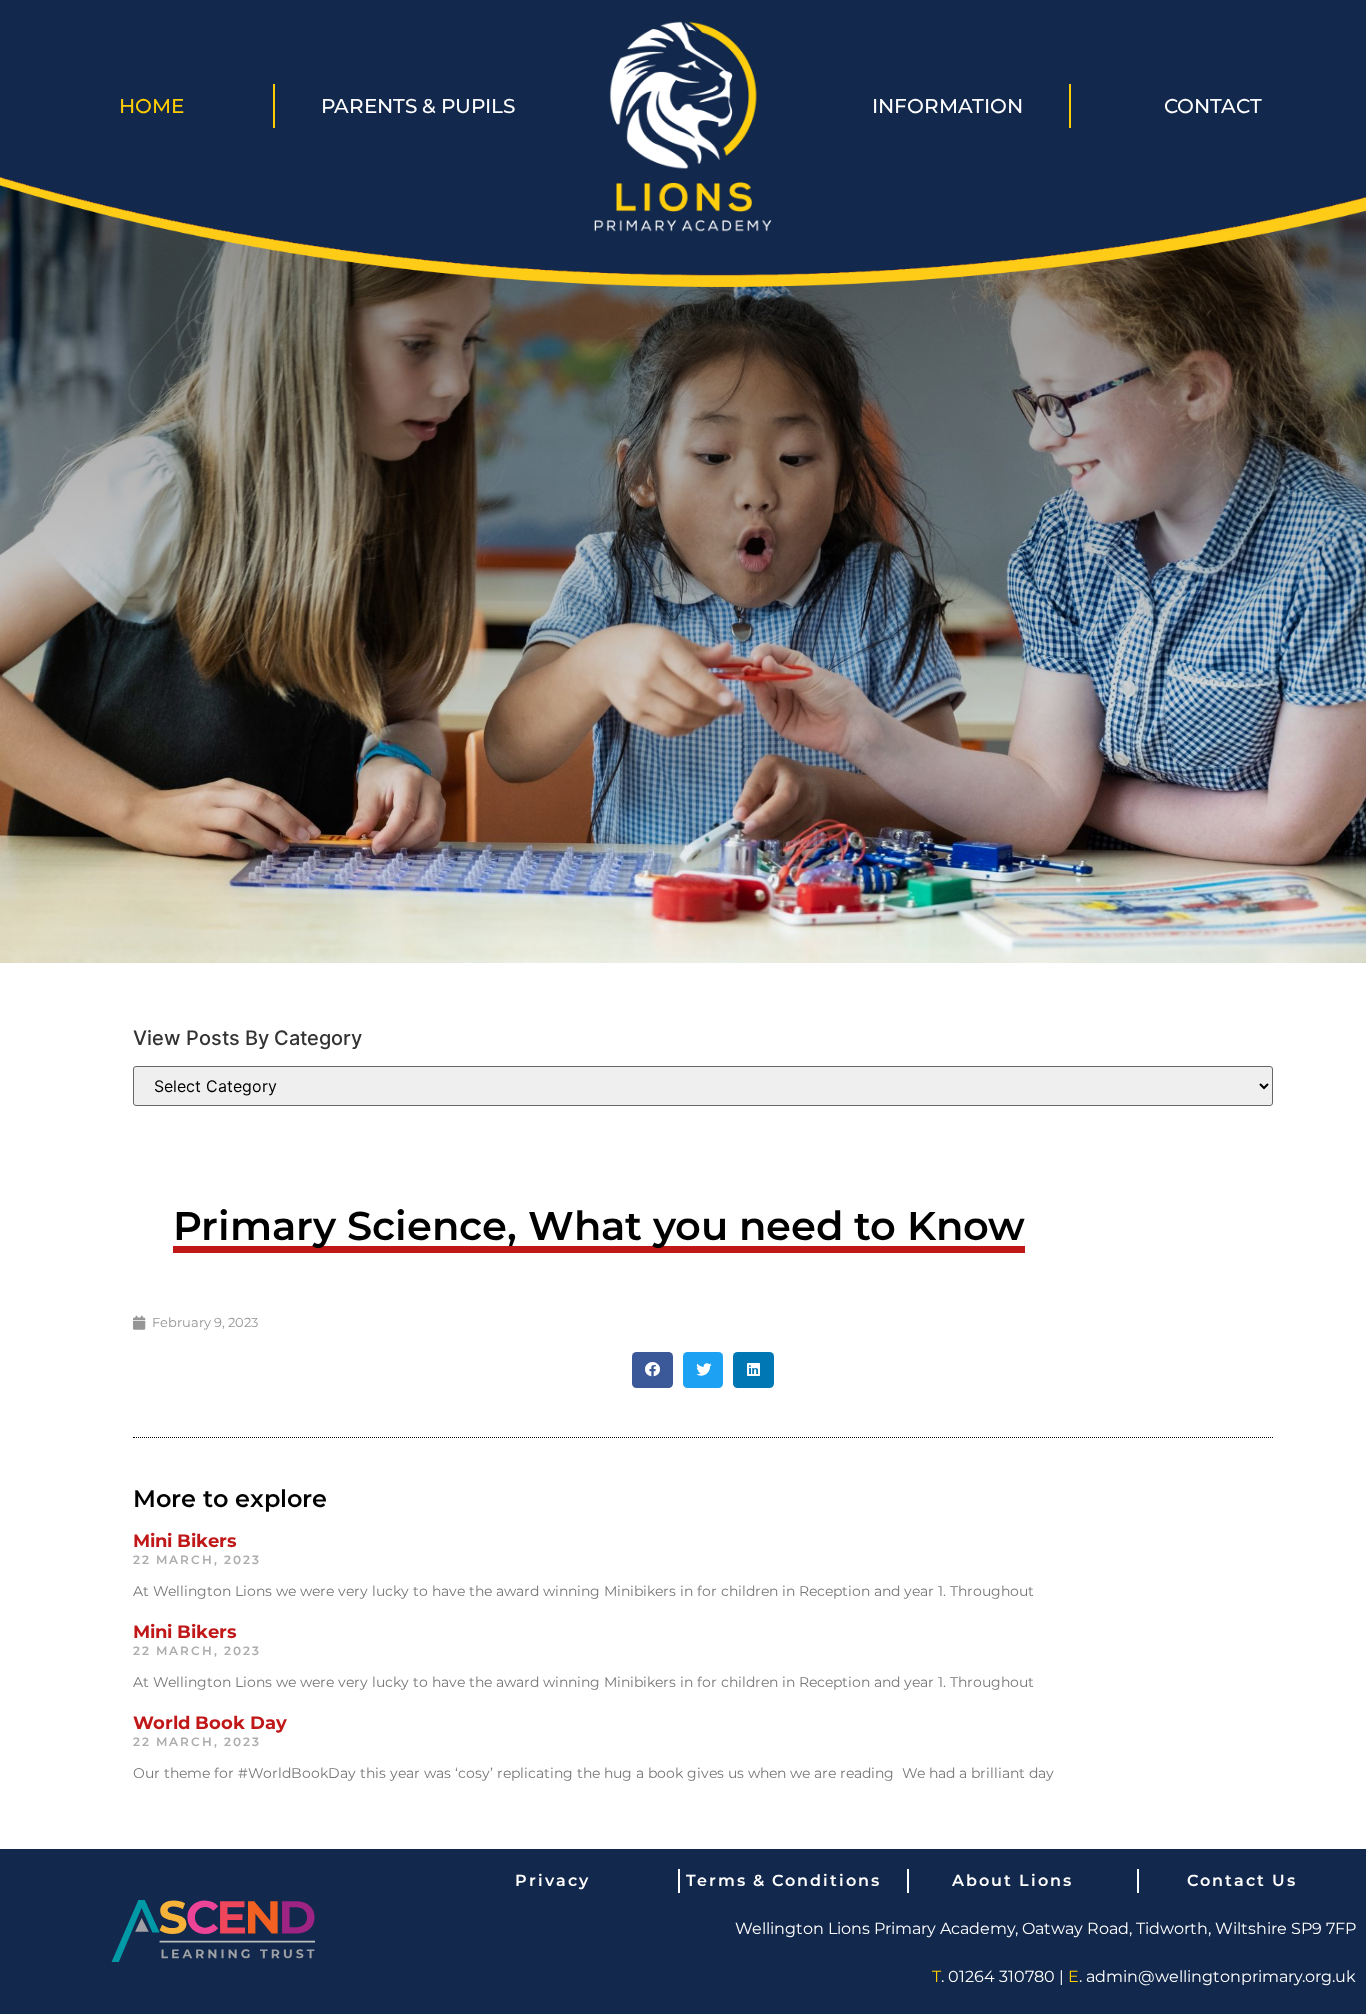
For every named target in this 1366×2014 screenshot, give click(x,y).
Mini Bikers (185, 1541)
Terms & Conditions (783, 1880)
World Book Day (210, 1723)
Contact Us (1242, 1880)
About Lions (1012, 1880)
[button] (652, 1369)
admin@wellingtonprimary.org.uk (1221, 1976)
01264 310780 (1001, 1976)
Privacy (552, 1880)
